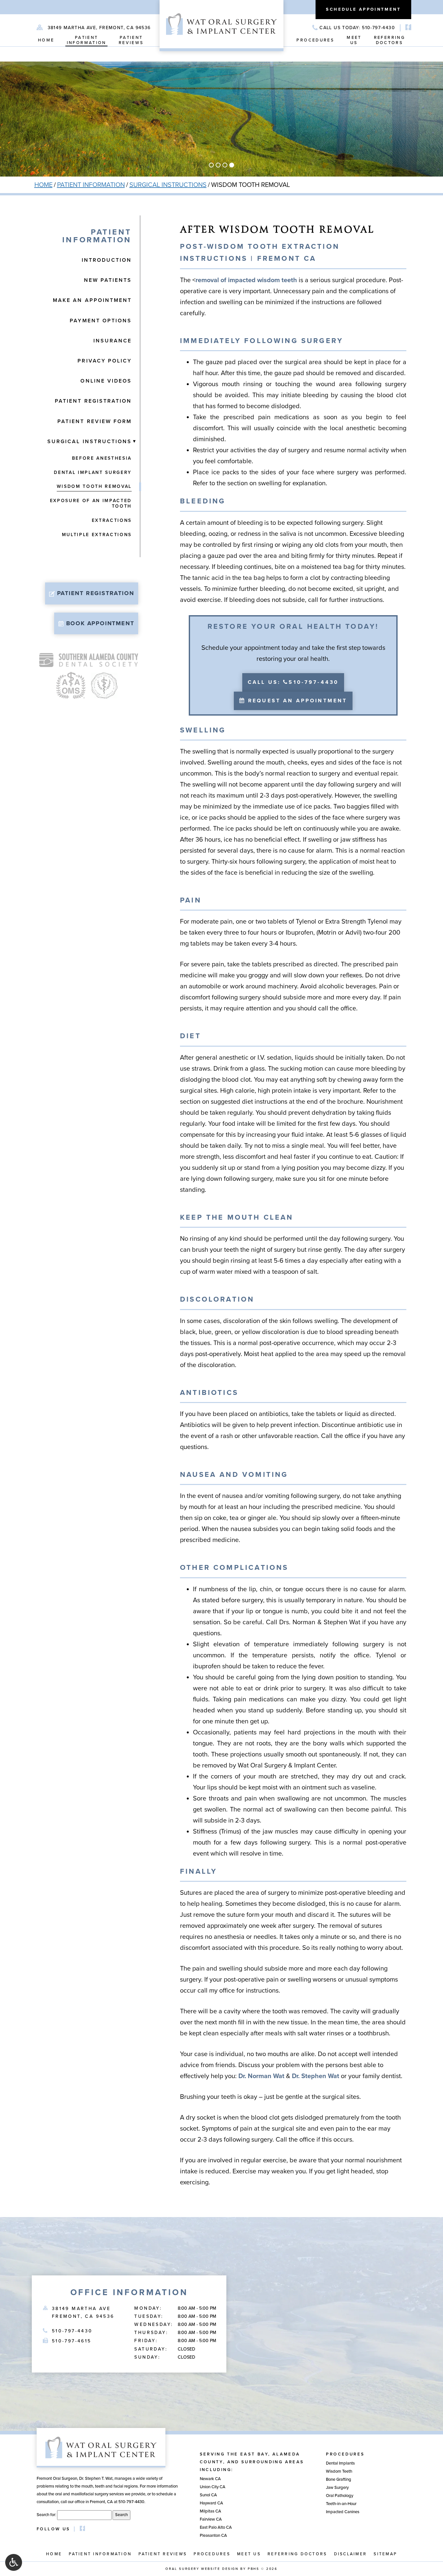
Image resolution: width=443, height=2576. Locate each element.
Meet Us (249, 2554)
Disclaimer (351, 2554)
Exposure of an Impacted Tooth (91, 503)
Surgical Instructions (168, 185)
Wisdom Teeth (339, 2471)
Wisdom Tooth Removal (94, 486)
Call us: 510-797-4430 (293, 682)
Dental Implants (340, 2463)
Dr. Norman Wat (261, 2076)
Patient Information (91, 185)
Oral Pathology (340, 2496)
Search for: (46, 2515)
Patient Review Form (95, 421)
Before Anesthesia (102, 458)
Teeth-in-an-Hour (341, 2504)
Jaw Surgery (337, 2488)
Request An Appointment (296, 701)
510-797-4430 (72, 2331)
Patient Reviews (163, 2554)
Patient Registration (93, 401)
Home (46, 40)
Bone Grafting (339, 2479)
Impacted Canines (343, 2512)
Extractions (112, 520)
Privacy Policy (105, 361)
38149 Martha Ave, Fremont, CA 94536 (99, 28)
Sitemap (385, 2554)
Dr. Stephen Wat (316, 2076)
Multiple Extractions (97, 535)
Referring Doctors (297, 2554)
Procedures (315, 40)
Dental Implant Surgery (93, 472)
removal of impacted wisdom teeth (246, 280)
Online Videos (106, 381)
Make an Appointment (92, 300)
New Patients (108, 280)
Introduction (107, 260)
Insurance (113, 341)
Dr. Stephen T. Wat (96, 2478)
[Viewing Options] (14, 2562)
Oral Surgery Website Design (202, 2569)
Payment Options (101, 321)
